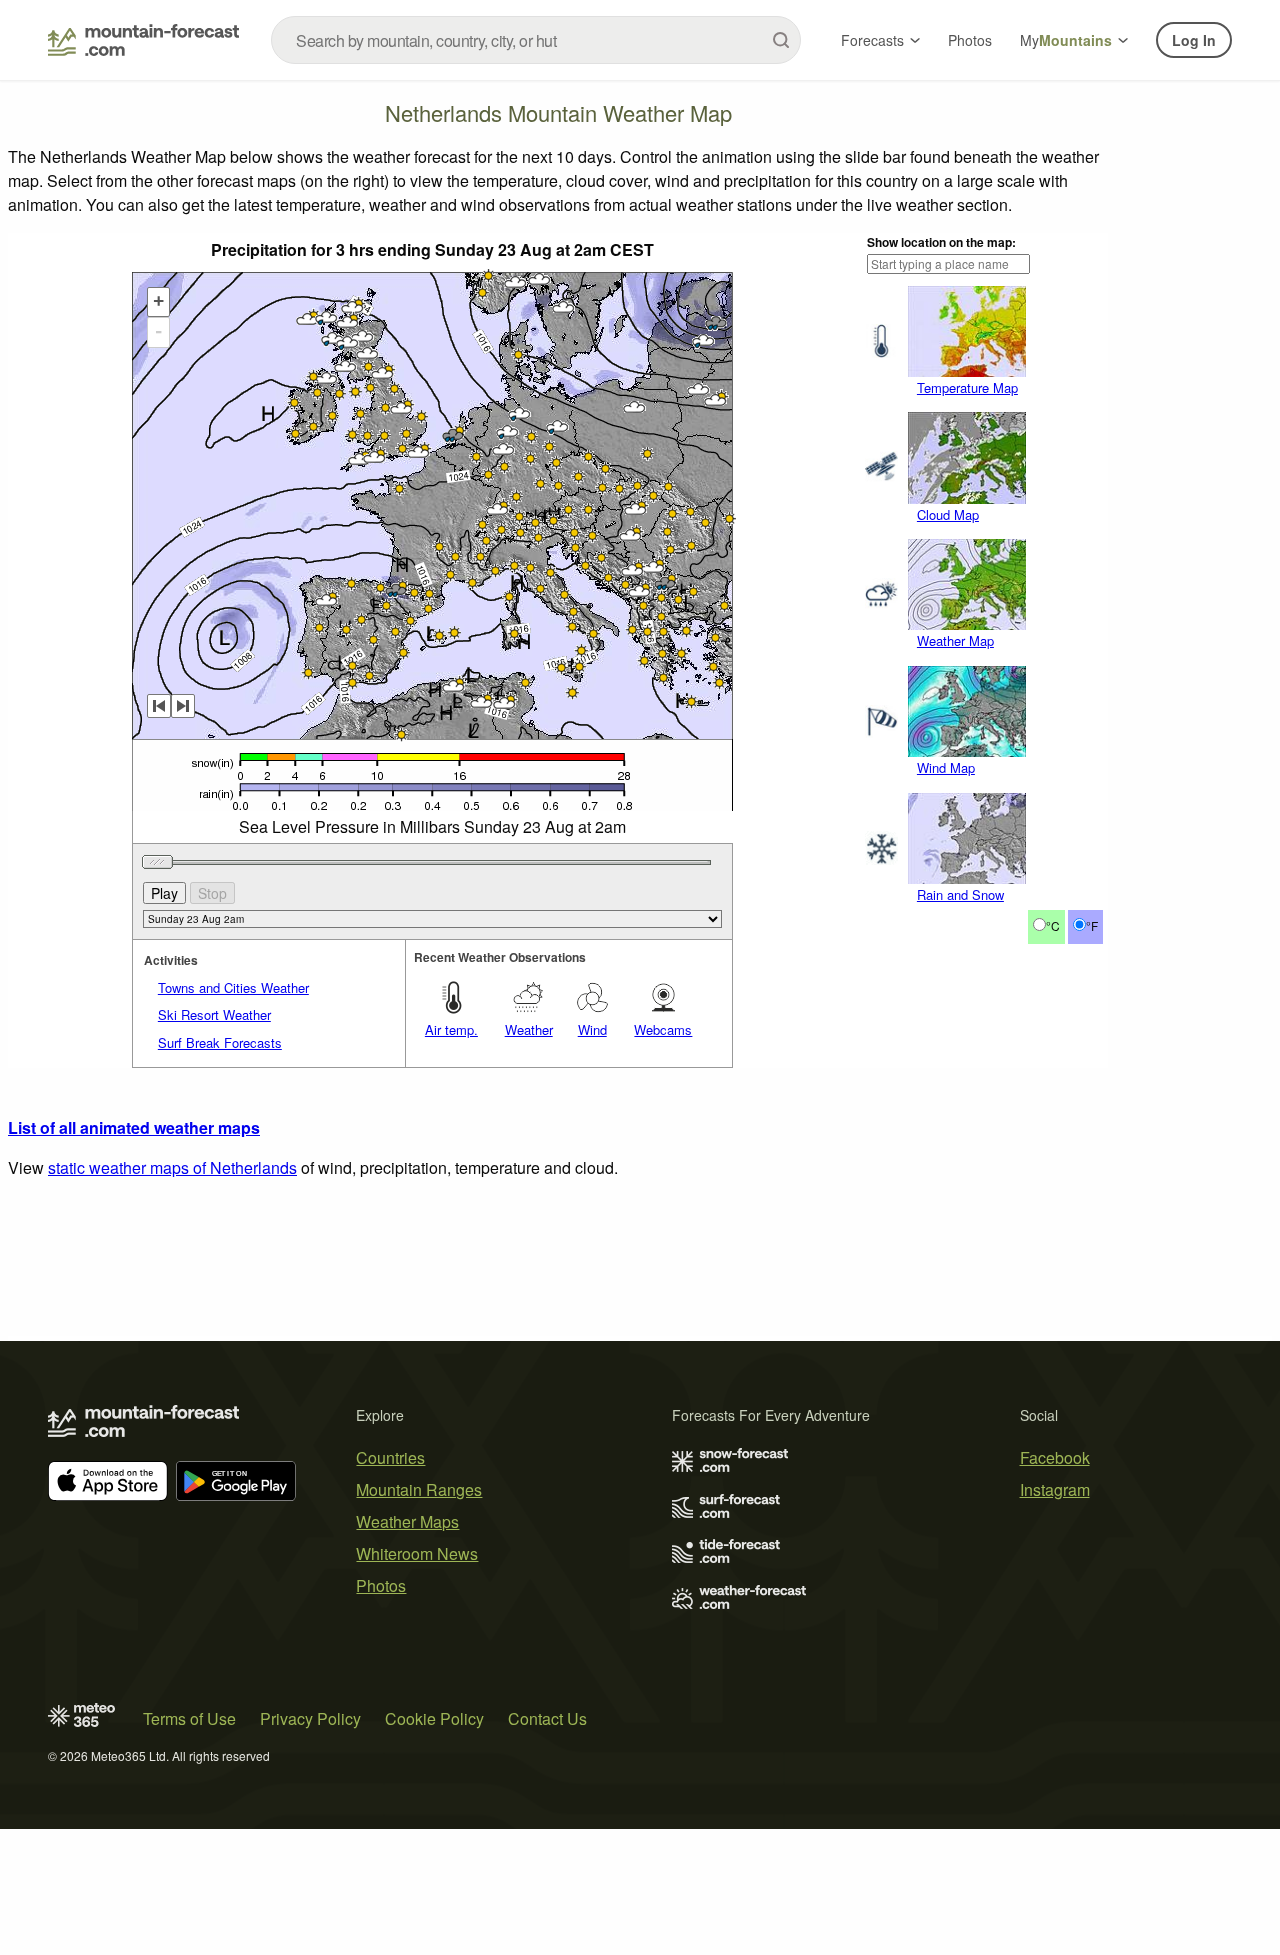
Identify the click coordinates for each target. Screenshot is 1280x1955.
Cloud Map (948, 514)
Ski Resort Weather (214, 1014)
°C (1053, 925)
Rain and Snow (960, 894)
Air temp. (451, 1029)
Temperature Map (967, 387)
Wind (592, 1029)
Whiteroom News (417, 1553)
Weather (529, 1029)
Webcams (663, 1029)
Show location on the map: (941, 242)
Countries (390, 1457)
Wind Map (946, 767)
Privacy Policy (310, 1718)
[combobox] (536, 40)
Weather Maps (407, 1521)
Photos (970, 40)
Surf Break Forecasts (220, 1042)
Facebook (1055, 1457)
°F (1092, 925)
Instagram (1055, 1489)
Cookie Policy (434, 1718)
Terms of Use (189, 1718)
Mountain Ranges (419, 1489)
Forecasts (872, 40)
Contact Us (547, 1718)
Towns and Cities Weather (233, 987)
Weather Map (955, 640)
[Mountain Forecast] (143, 40)
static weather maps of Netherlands (172, 1167)
